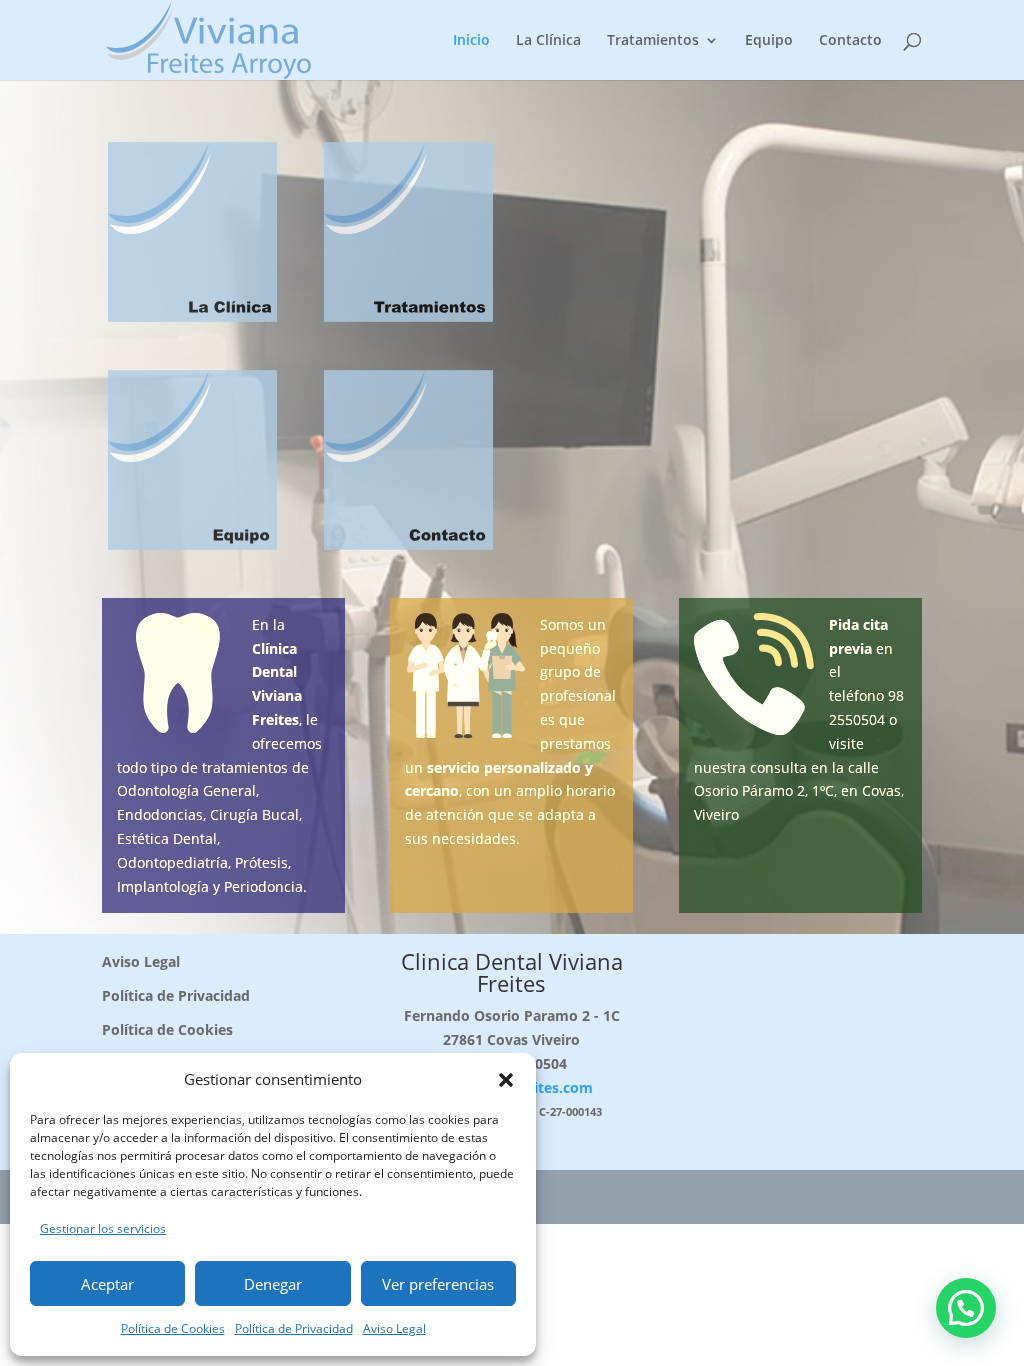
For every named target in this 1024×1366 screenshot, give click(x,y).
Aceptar (107, 1284)
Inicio (471, 41)
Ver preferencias (438, 1284)
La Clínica (548, 41)
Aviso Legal (394, 1328)
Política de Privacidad (294, 1328)
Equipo (769, 41)
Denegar (273, 1284)
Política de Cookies (173, 1328)
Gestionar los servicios (103, 1228)
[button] (506, 1080)
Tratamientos (653, 41)
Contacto (850, 41)
